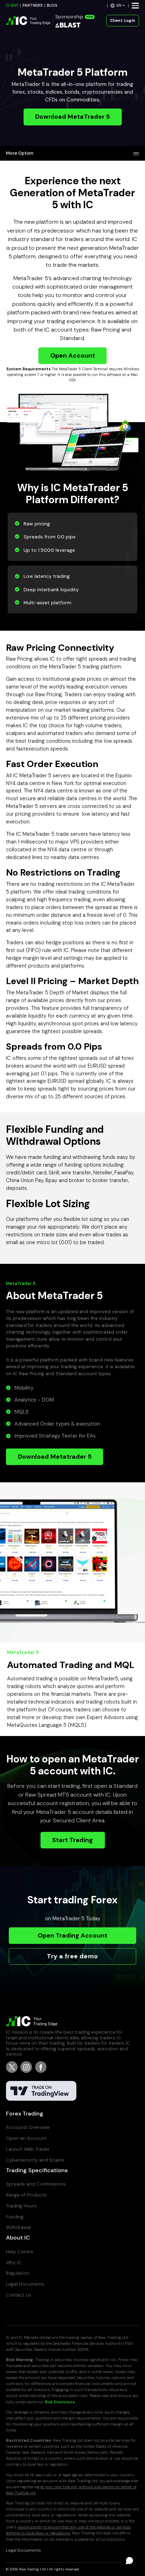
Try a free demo (72, 1956)
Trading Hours (21, 2206)
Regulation (18, 2273)
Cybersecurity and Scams (35, 2160)
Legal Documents (25, 2284)
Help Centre (20, 2252)
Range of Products (26, 2195)
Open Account (73, 356)
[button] (118, 5)
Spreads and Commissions (36, 2184)
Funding (15, 2217)
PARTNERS (33, 5)
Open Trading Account (72, 1935)
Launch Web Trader (28, 2149)
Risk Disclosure (60, 2402)
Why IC (14, 2263)
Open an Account (26, 2138)
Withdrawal (18, 2227)
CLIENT (12, 5)
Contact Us (19, 2295)
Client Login (123, 21)
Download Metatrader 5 (55, 1457)
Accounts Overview (28, 2127)
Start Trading (72, 1840)
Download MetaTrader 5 (72, 117)
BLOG (52, 5)
